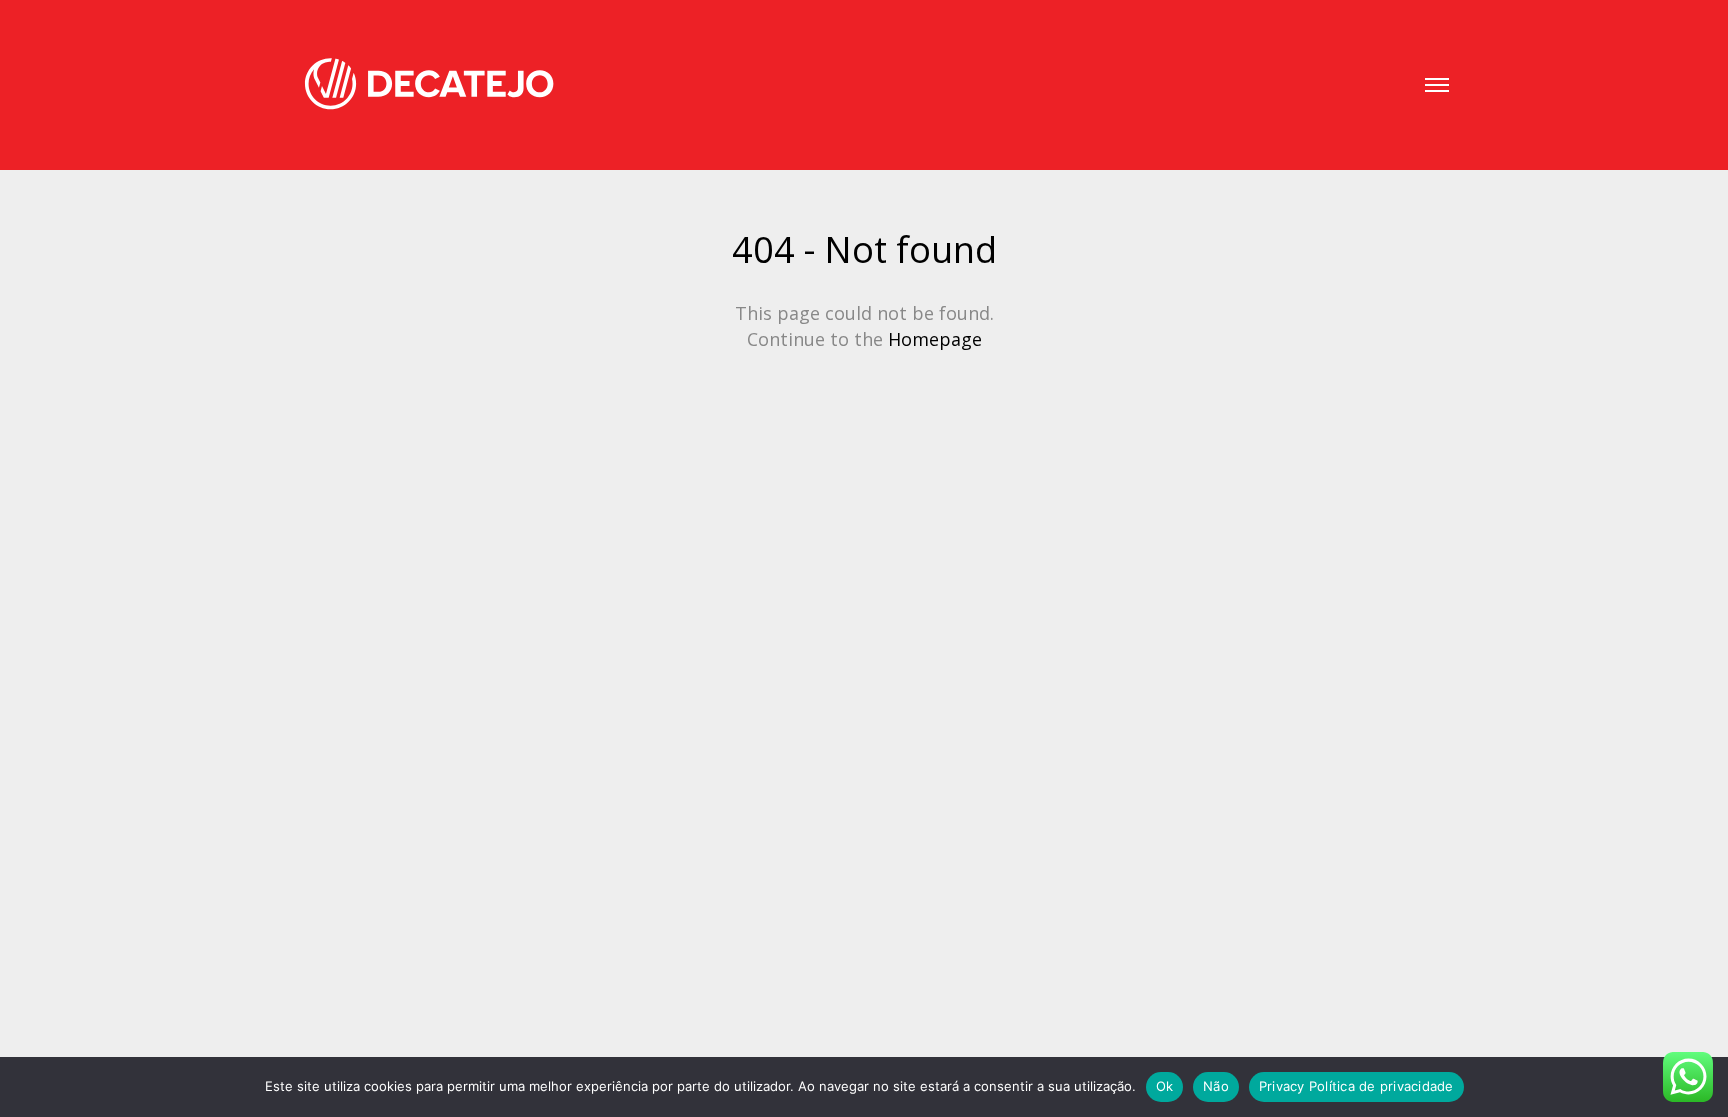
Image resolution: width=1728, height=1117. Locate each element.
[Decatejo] (429, 84)
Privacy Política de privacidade (1356, 1086)
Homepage (935, 339)
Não (1216, 1086)
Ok (1165, 1086)
